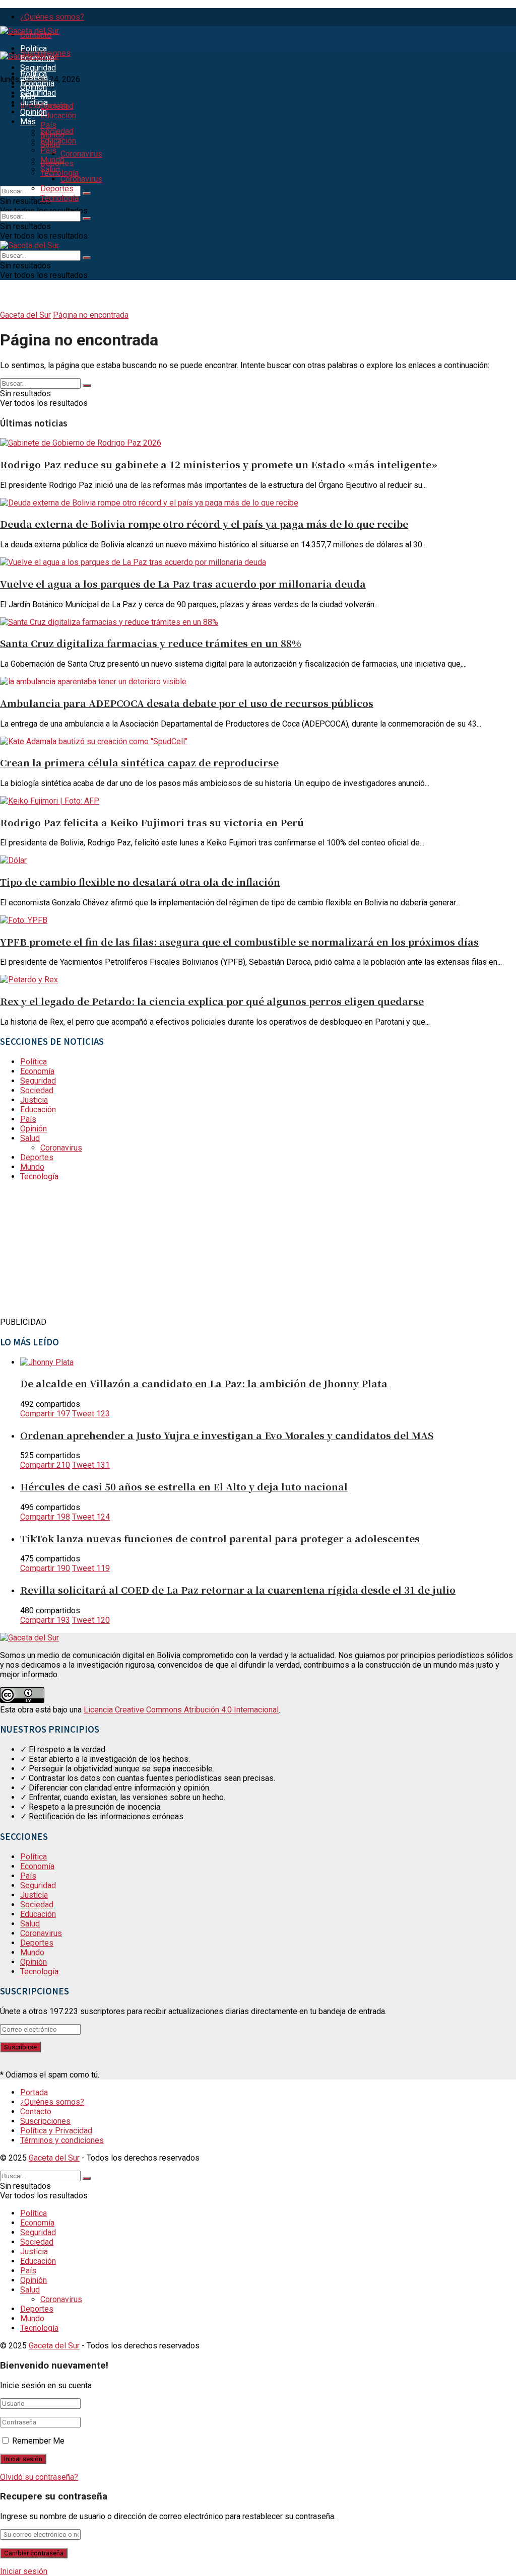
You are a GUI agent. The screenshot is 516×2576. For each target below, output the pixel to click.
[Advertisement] (76, 1252)
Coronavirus (81, 154)
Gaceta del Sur (25, 315)
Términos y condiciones (62, 2140)
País (48, 125)
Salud (50, 169)
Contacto (36, 2112)
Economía (37, 83)
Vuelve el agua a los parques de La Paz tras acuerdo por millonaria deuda (183, 583)
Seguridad (38, 68)
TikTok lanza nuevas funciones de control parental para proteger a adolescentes (220, 1538)
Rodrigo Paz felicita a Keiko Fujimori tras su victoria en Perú (152, 822)
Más (28, 122)
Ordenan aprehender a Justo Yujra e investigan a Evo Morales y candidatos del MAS (227, 1435)
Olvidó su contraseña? (39, 2477)
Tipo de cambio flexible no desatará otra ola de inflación (140, 881)
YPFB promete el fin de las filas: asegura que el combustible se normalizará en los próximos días (239, 941)
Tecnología (59, 198)
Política (34, 49)
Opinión (34, 112)
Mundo (52, 160)
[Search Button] (87, 193)
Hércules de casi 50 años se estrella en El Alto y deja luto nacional (184, 1486)
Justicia (34, 102)
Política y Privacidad (56, 2131)
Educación (58, 116)
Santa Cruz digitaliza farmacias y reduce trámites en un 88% (151, 643)
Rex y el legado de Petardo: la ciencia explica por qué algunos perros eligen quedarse (212, 1001)
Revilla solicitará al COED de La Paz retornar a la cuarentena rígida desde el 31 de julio (238, 1589)
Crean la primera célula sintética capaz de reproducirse (139, 762)
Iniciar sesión (24, 2571)
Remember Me (38, 2441)
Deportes (57, 189)
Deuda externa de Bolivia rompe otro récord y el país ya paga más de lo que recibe (204, 523)
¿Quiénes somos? (52, 17)
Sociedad (57, 106)
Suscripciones (45, 2121)
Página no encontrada (91, 315)
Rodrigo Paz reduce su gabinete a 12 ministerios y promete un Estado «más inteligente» (219, 464)
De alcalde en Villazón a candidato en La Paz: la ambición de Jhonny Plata (204, 1383)
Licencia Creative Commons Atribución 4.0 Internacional (181, 1710)
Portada (34, 2092)
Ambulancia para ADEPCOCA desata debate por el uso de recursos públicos (187, 703)
